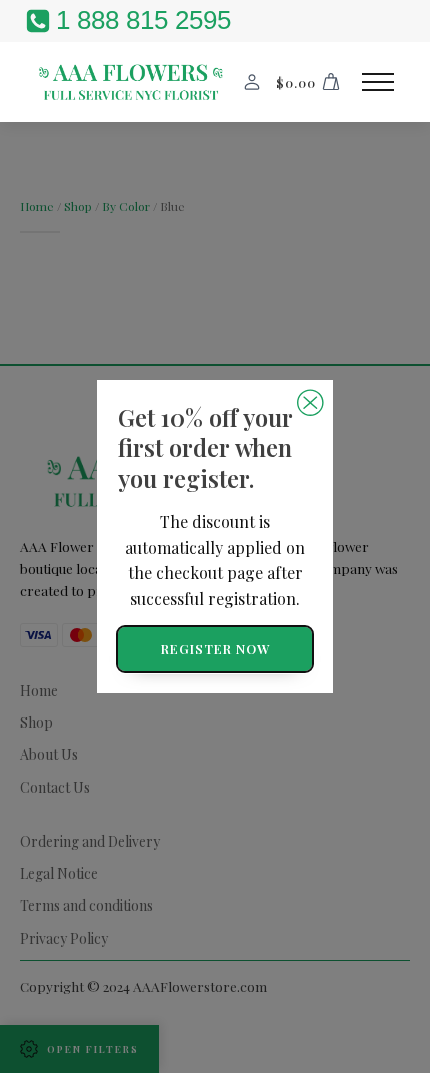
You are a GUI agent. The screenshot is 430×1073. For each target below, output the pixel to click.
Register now (215, 648)
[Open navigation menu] (378, 82)
